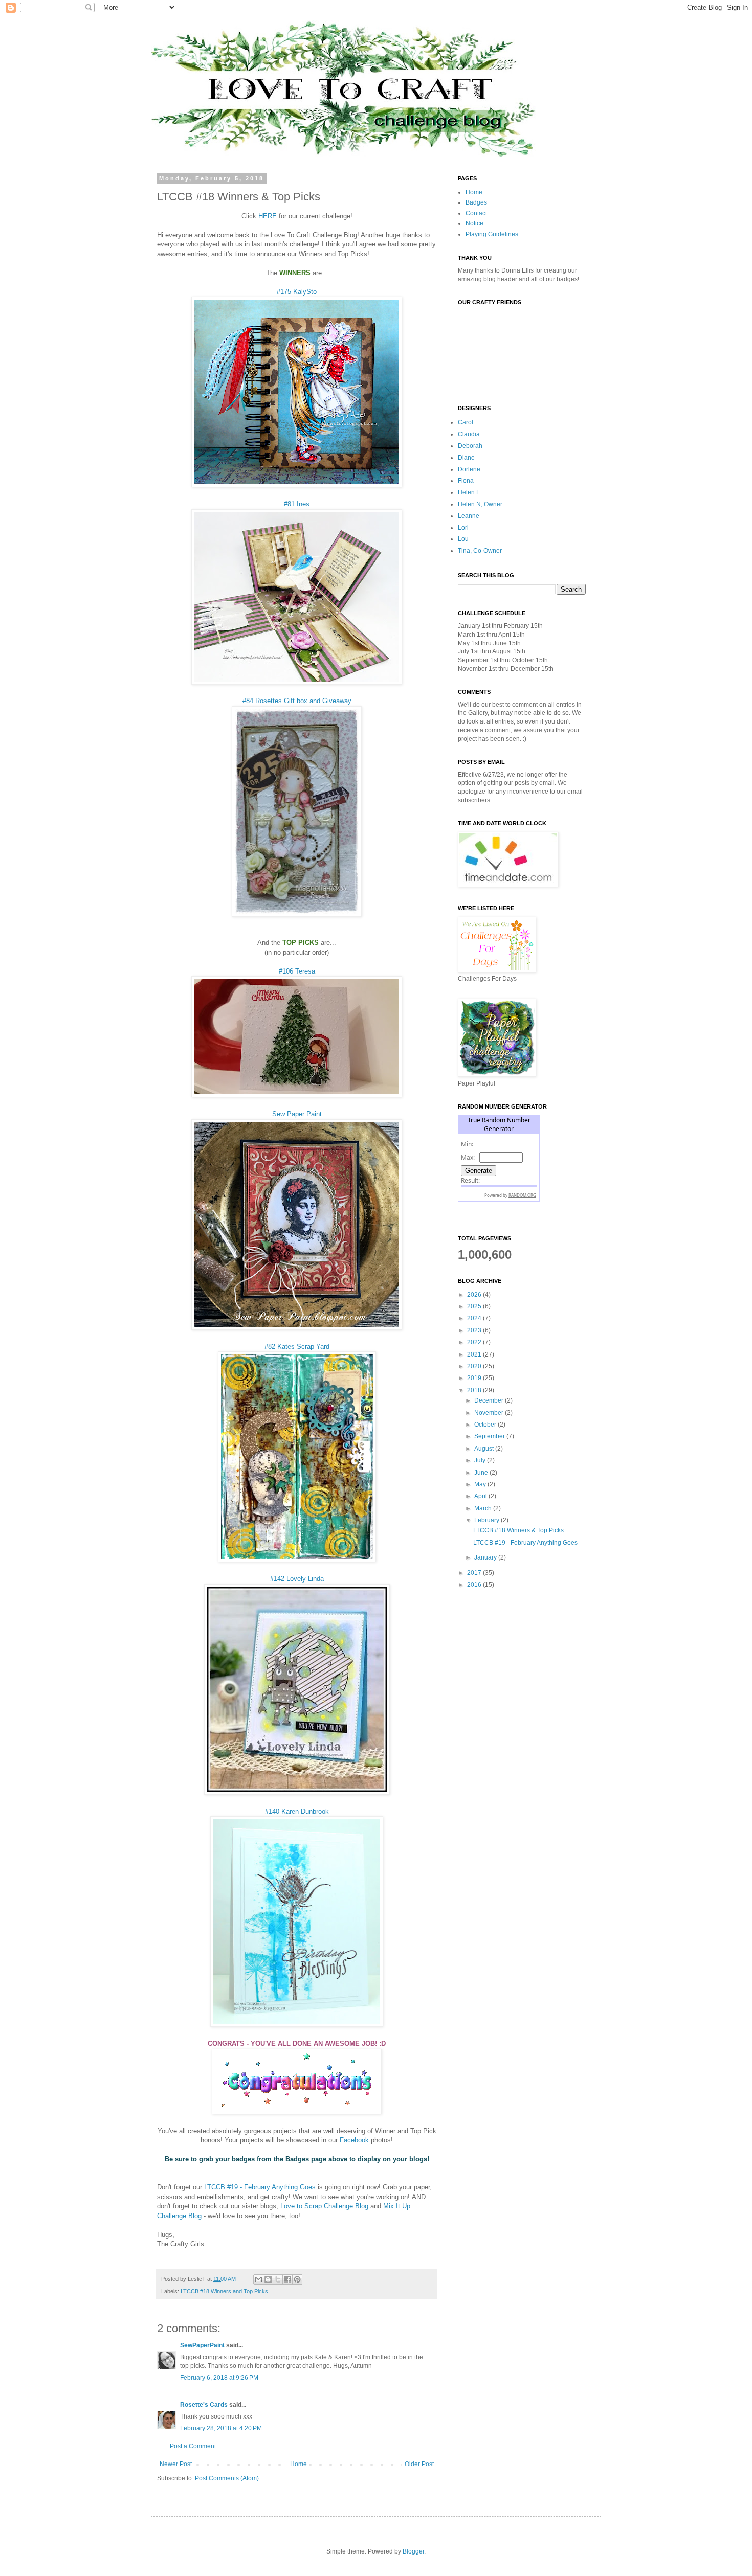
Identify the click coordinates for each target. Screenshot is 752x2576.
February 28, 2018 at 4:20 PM (221, 2428)
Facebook (354, 2140)
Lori (463, 528)
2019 (475, 1378)
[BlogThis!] (268, 2279)
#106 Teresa (297, 971)
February (488, 1520)
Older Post (419, 2464)
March (484, 1508)
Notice (474, 223)
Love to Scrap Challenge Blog (324, 2206)
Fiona (466, 481)
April (481, 1496)
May (481, 1484)
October (486, 1425)
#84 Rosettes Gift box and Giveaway (297, 701)
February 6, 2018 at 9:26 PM (219, 2378)
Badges (476, 202)
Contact (476, 213)
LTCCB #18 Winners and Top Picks (224, 2291)
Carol (466, 422)
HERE (268, 216)
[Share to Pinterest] (297, 2279)
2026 (475, 1295)
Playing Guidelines (492, 234)
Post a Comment (193, 2446)
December (490, 1400)
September (490, 1436)
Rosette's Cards (204, 2405)
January (486, 1557)
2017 (475, 1573)
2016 (475, 1585)
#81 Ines (297, 504)
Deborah (470, 446)
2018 (475, 1390)
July (481, 1460)
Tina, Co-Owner (480, 551)
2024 (475, 1318)
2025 (475, 1306)
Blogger (413, 2551)
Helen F (469, 492)
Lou (463, 539)
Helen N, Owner (480, 504)
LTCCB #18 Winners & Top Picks (518, 1530)
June (482, 1473)
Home (298, 2464)
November (490, 1413)
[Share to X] (278, 2279)
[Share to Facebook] (287, 2279)
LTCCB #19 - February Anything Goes (260, 2187)
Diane (466, 458)
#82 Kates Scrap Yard (297, 1347)
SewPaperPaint (202, 2345)
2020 (475, 1366)
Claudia (469, 434)
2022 (475, 1342)
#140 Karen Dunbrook (297, 1811)
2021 (475, 1354)
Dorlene (469, 469)
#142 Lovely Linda (297, 1579)
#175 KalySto (297, 292)
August (485, 1449)
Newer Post (176, 2464)
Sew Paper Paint (297, 1114)
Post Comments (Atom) (227, 2478)
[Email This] (258, 2279)
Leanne (469, 516)
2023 (475, 1330)
